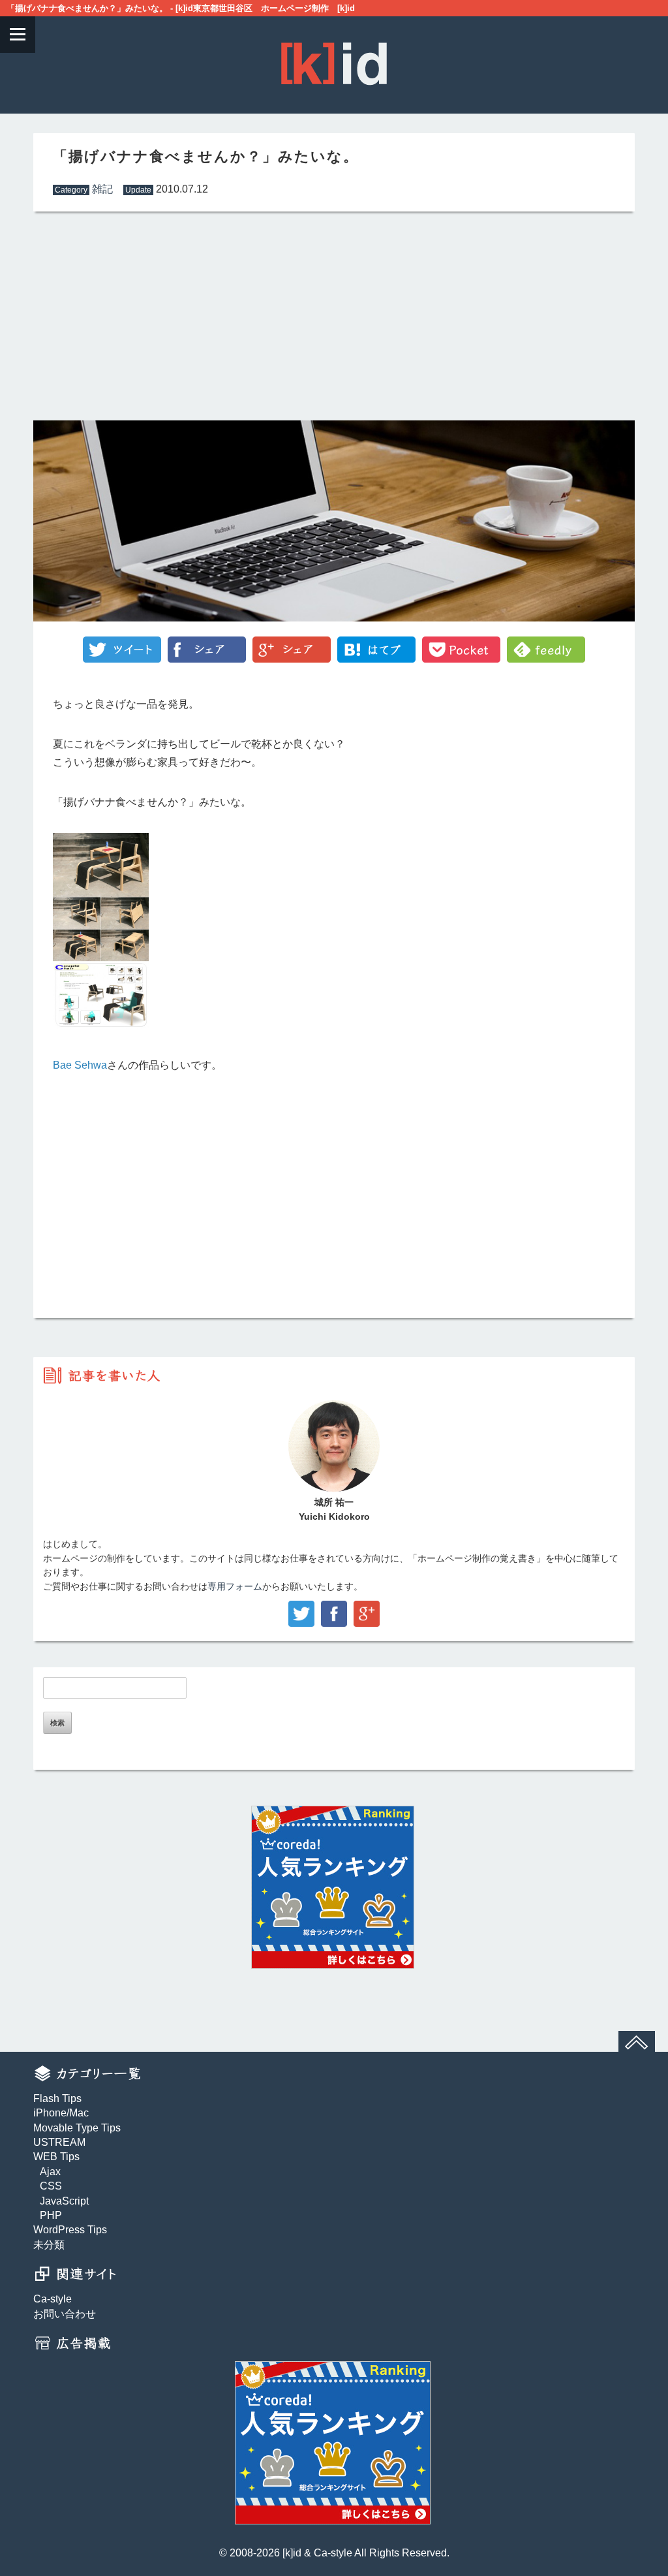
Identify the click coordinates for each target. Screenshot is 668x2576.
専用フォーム (235, 1587)
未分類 (49, 2245)
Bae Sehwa (80, 1065)
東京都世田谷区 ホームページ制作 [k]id (274, 8)
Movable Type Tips (77, 2128)
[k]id (292, 2553)
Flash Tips (57, 2098)
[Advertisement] (184, 319)
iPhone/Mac (61, 2113)
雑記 (102, 189)
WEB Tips (56, 2157)
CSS (51, 2186)
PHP (51, 2215)
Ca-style (53, 2299)
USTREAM (59, 2142)
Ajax (50, 2172)
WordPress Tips (70, 2230)
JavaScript (64, 2201)
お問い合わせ (65, 2314)
